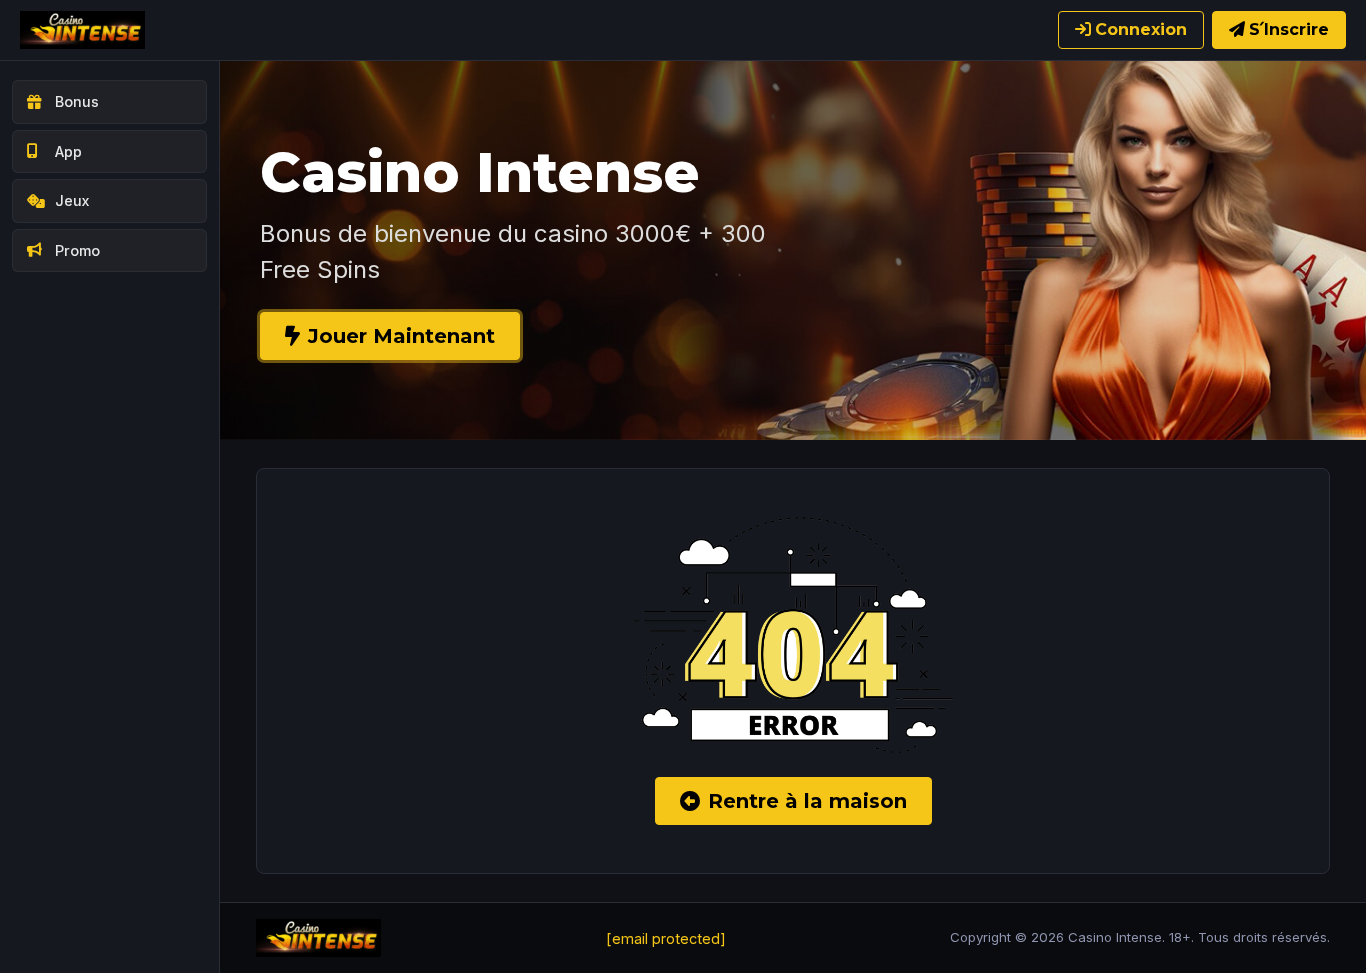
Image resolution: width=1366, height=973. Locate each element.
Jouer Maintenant (401, 336)
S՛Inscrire (1289, 29)
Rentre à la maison (807, 801)
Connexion (1141, 29)
